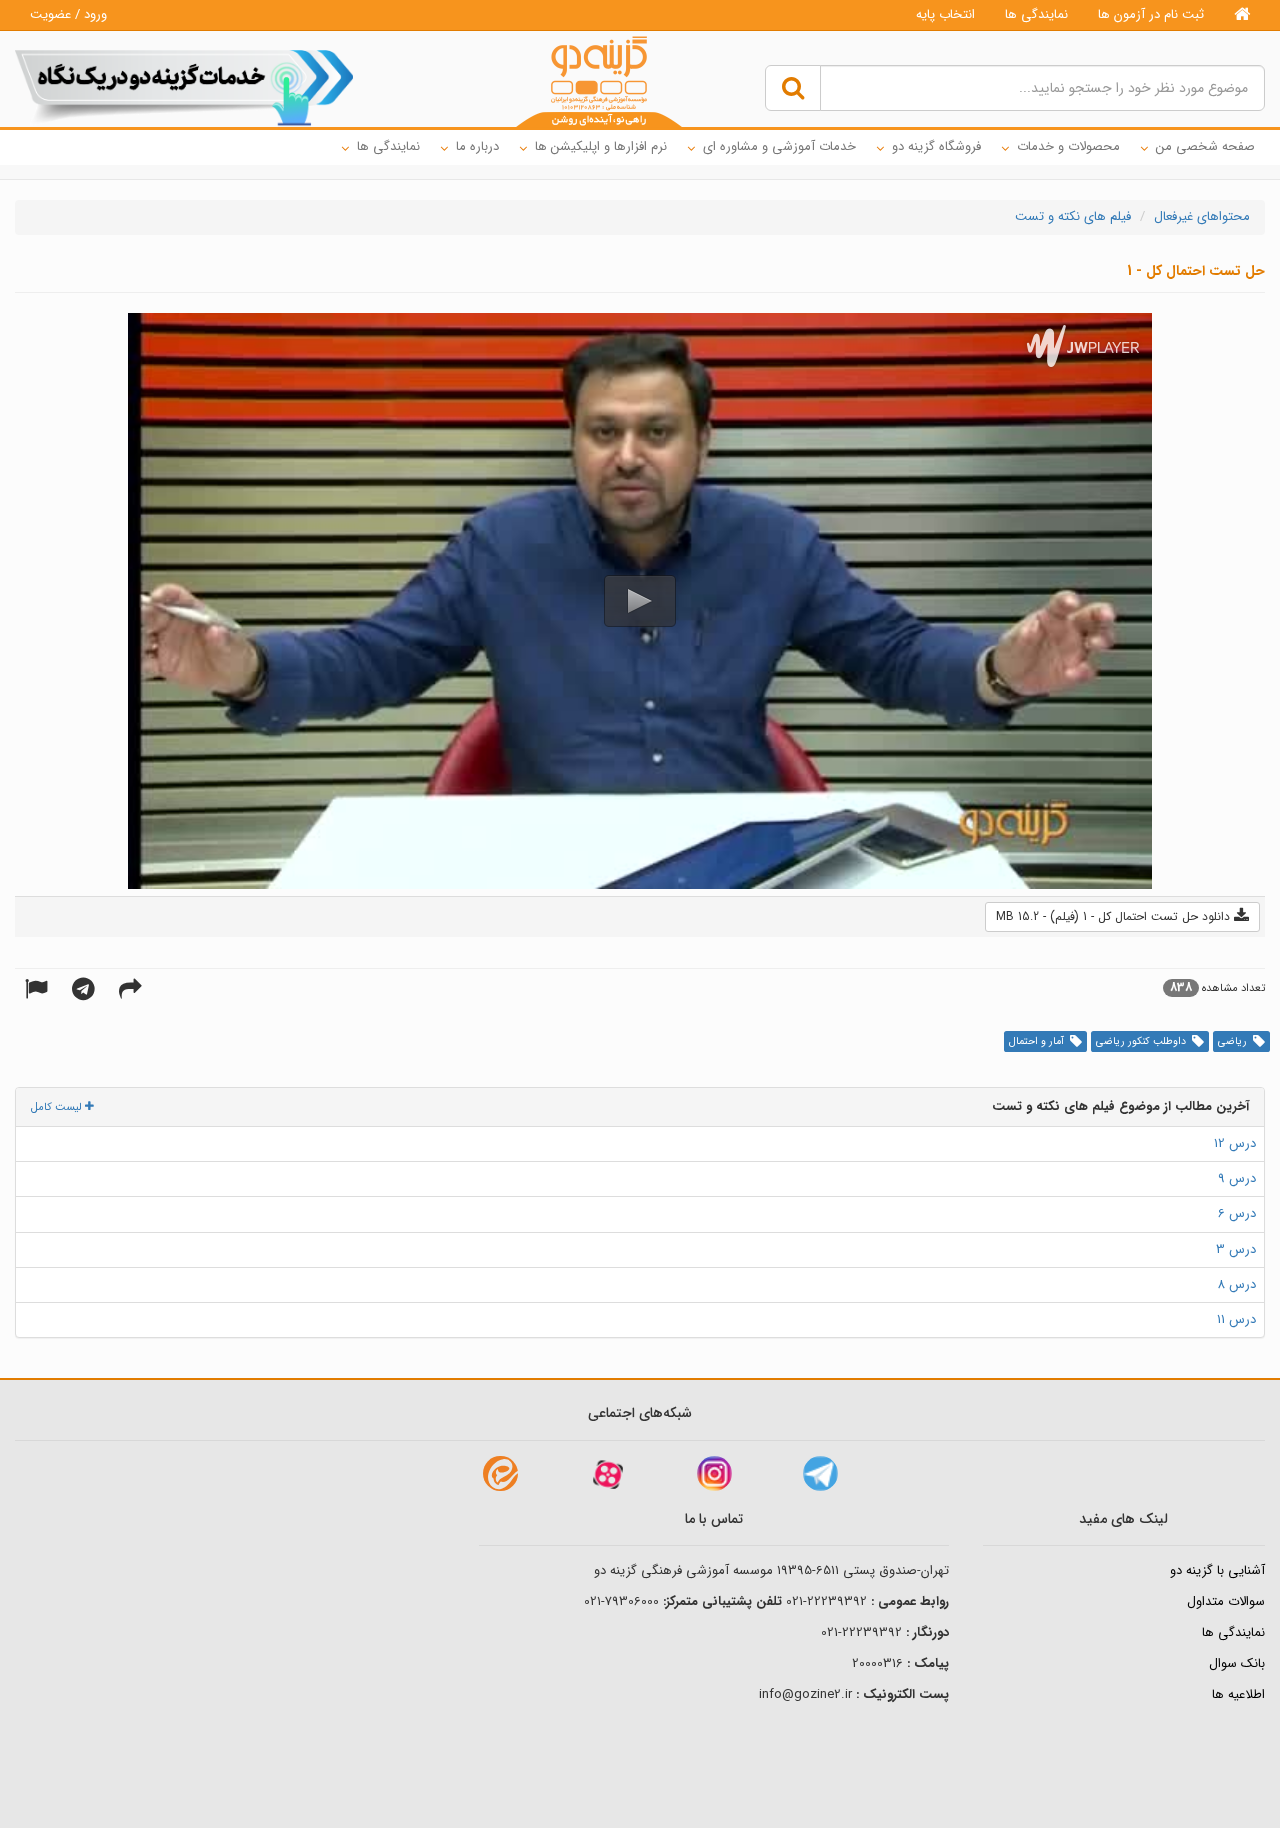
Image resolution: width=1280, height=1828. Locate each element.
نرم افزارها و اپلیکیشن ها (601, 146)
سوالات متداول (1226, 1601)
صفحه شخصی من (1205, 146)
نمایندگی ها (1036, 14)
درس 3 (1236, 1249)
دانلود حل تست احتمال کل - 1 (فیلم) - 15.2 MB (1115, 916)
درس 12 (1235, 1143)
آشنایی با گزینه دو (1217, 1570)
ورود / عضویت (68, 14)
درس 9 (1237, 1178)
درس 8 (1236, 1284)
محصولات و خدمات (1068, 146)
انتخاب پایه (945, 14)
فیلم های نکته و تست (1073, 216)
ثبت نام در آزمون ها (1151, 14)
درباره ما (477, 146)
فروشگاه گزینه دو (936, 146)
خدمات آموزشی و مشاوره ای (779, 146)
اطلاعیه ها (1238, 1694)
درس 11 (1236, 1319)
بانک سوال (1237, 1663)
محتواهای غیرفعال (1202, 216)
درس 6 (1237, 1213)
